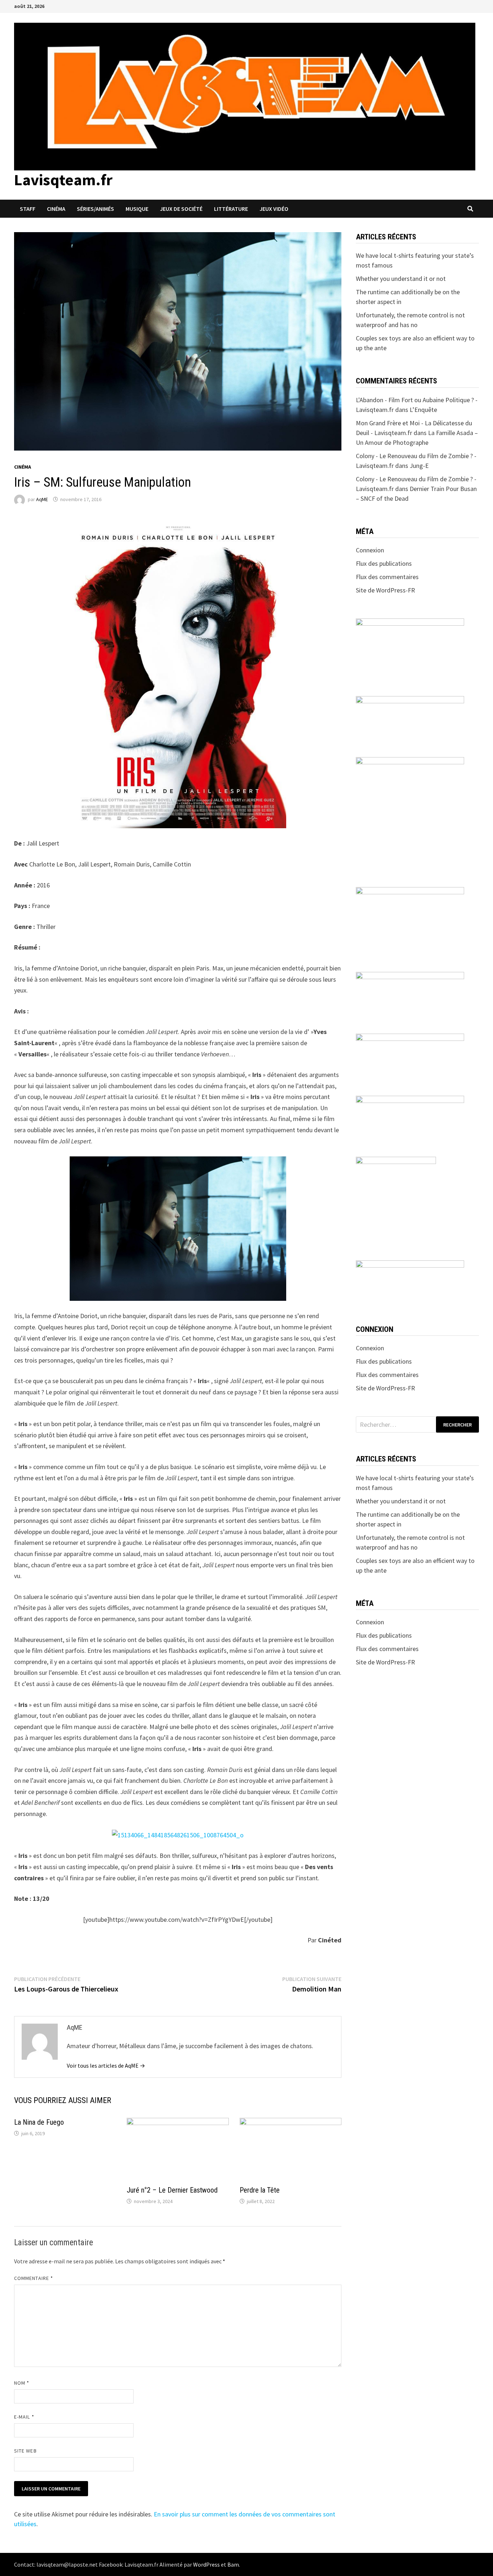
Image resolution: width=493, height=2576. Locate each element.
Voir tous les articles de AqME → (106, 2065)
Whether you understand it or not (401, 279)
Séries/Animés (95, 209)
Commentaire (34, 2278)
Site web (25, 2451)
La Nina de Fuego (39, 2122)
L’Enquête (423, 410)
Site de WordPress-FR (385, 590)
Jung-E (419, 466)
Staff (28, 209)
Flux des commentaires (387, 577)
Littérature (231, 209)
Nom (22, 2383)
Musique (137, 209)
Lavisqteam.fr (63, 180)
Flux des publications (384, 563)
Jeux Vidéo (274, 209)
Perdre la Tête (260, 2190)
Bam (233, 2564)
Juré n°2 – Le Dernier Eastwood (172, 2190)
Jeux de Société (181, 209)
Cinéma (56, 209)
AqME (42, 499)
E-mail (24, 2417)
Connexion (370, 550)
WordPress (206, 2564)
